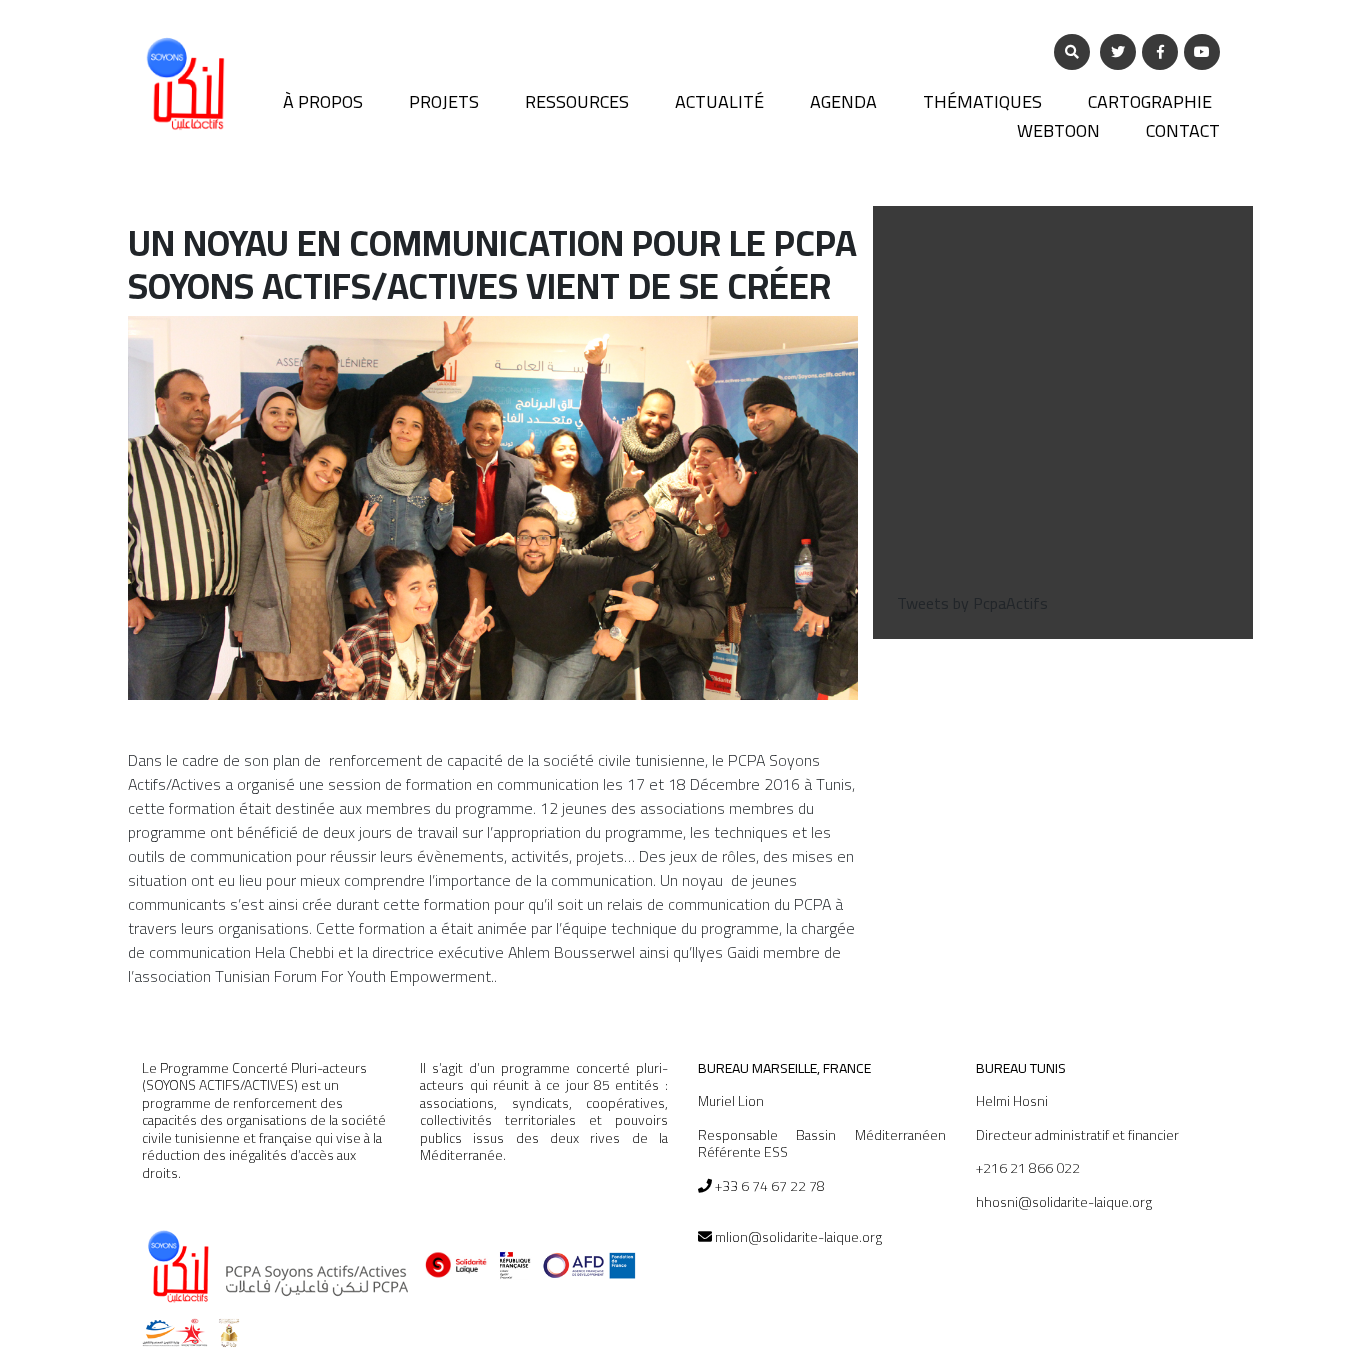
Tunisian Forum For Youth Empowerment (353, 976)
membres (398, 808)
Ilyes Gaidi (725, 952)
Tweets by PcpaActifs (972, 603)
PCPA (746, 760)
